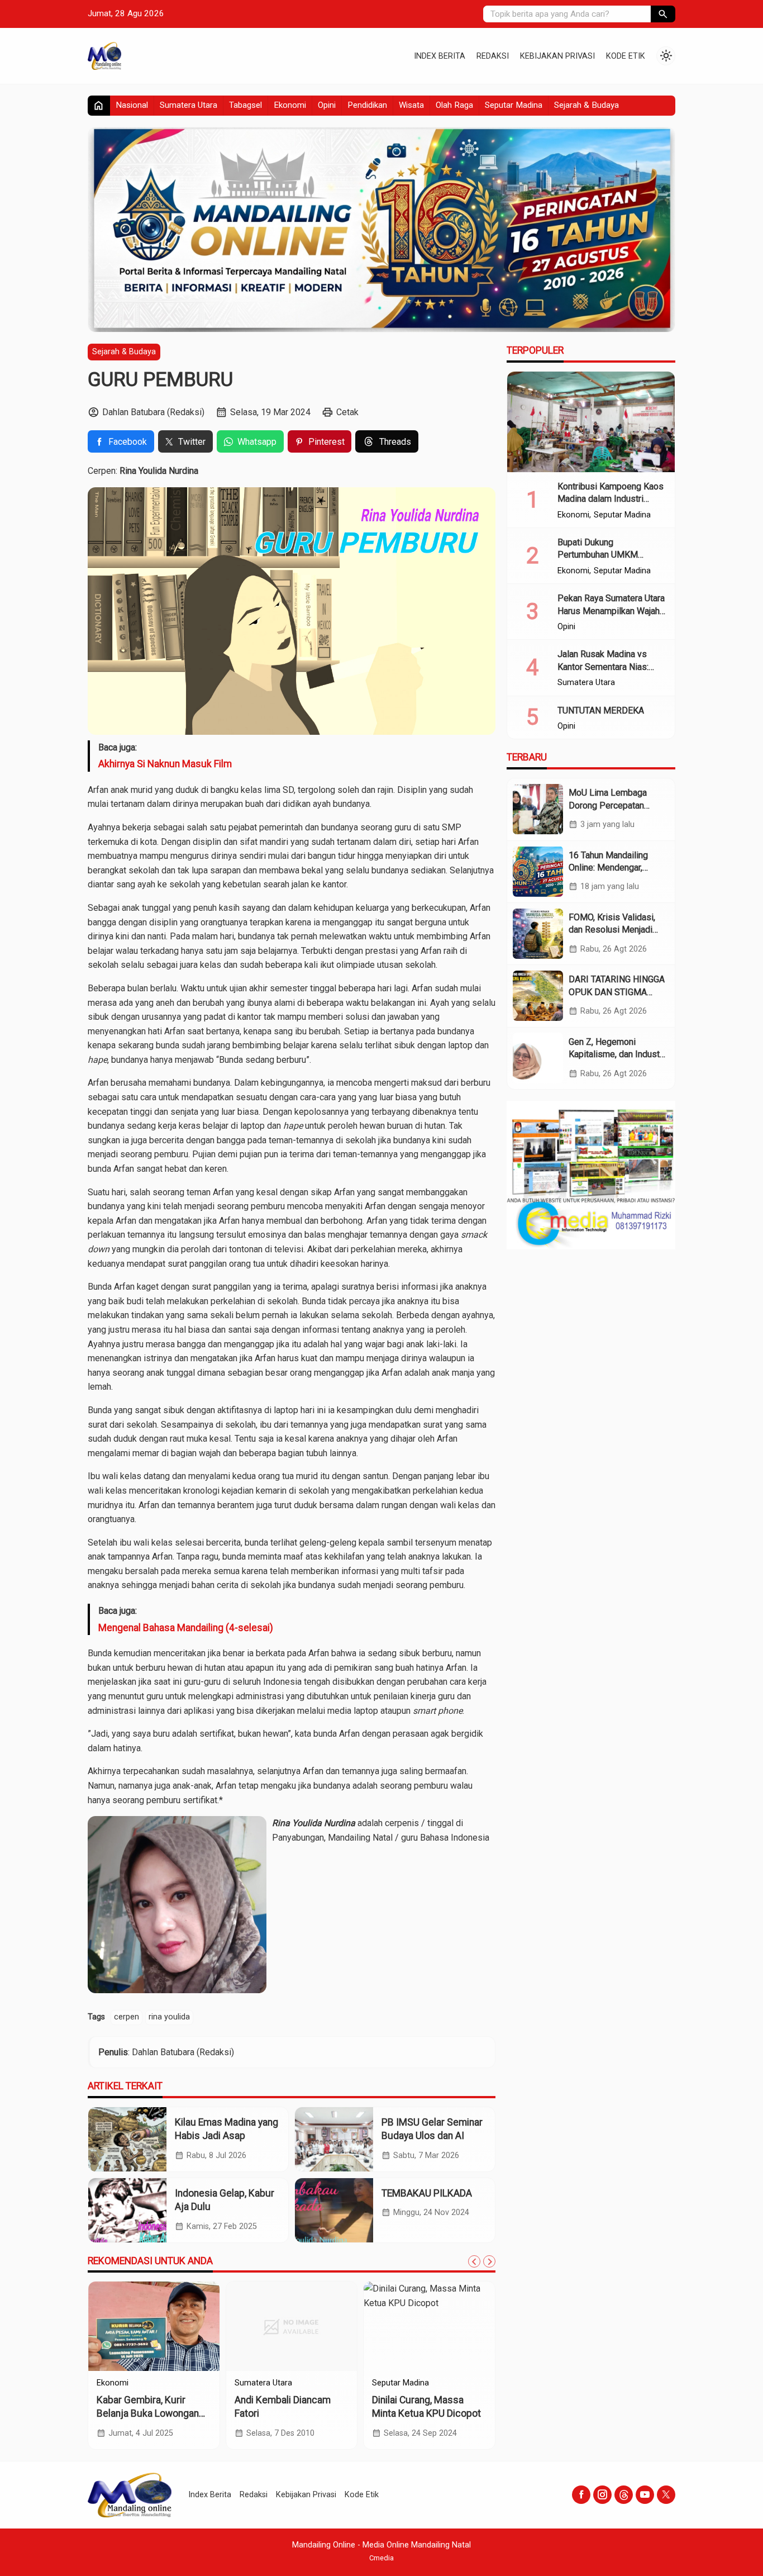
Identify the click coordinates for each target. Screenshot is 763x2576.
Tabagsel (245, 105)
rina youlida (169, 2017)
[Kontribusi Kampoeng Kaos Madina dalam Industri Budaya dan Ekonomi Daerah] (591, 422)
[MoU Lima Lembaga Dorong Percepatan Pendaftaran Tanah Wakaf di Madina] (538, 809)
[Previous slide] (474, 2261)
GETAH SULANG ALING (146, 2400)
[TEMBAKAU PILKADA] (334, 2210)
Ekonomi (290, 105)
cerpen (127, 2017)
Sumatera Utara (189, 105)
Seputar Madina (514, 105)
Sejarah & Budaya (586, 105)
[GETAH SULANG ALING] (154, 2326)
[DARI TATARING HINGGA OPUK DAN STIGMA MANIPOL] (538, 996)
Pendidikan (367, 105)
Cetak (347, 412)
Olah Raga (454, 105)
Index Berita (440, 56)
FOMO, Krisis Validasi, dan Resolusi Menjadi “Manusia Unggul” (612, 930)
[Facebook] (581, 2495)
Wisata (411, 105)
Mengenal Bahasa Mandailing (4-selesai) (186, 1628)
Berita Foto (117, 2383)
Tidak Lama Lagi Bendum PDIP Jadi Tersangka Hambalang (288, 2414)
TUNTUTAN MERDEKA (601, 710)
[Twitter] (666, 2495)
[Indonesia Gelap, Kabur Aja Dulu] (127, 2210)
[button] (663, 14)
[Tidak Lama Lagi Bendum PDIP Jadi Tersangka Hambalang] (292, 2326)
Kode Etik (626, 56)
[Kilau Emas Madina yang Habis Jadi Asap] (127, 2139)
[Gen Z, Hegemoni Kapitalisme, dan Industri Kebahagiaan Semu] (538, 1058)
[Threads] (624, 2495)
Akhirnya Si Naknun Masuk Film (165, 764)
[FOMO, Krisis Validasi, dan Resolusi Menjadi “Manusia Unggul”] (538, 934)
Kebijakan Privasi (557, 56)
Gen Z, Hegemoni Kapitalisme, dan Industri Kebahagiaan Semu (617, 1054)
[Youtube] (645, 2495)
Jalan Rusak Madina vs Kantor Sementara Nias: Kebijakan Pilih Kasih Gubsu (611, 667)
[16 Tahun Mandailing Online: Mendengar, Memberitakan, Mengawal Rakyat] (538, 871)
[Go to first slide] (489, 2261)
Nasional (132, 105)
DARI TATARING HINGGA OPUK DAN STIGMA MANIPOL (617, 992)
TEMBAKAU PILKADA (427, 2193)
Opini (327, 105)
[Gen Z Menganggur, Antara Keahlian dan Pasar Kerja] (429, 2326)
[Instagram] (602, 2495)
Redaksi (493, 56)
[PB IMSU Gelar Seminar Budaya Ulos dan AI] (334, 2139)
